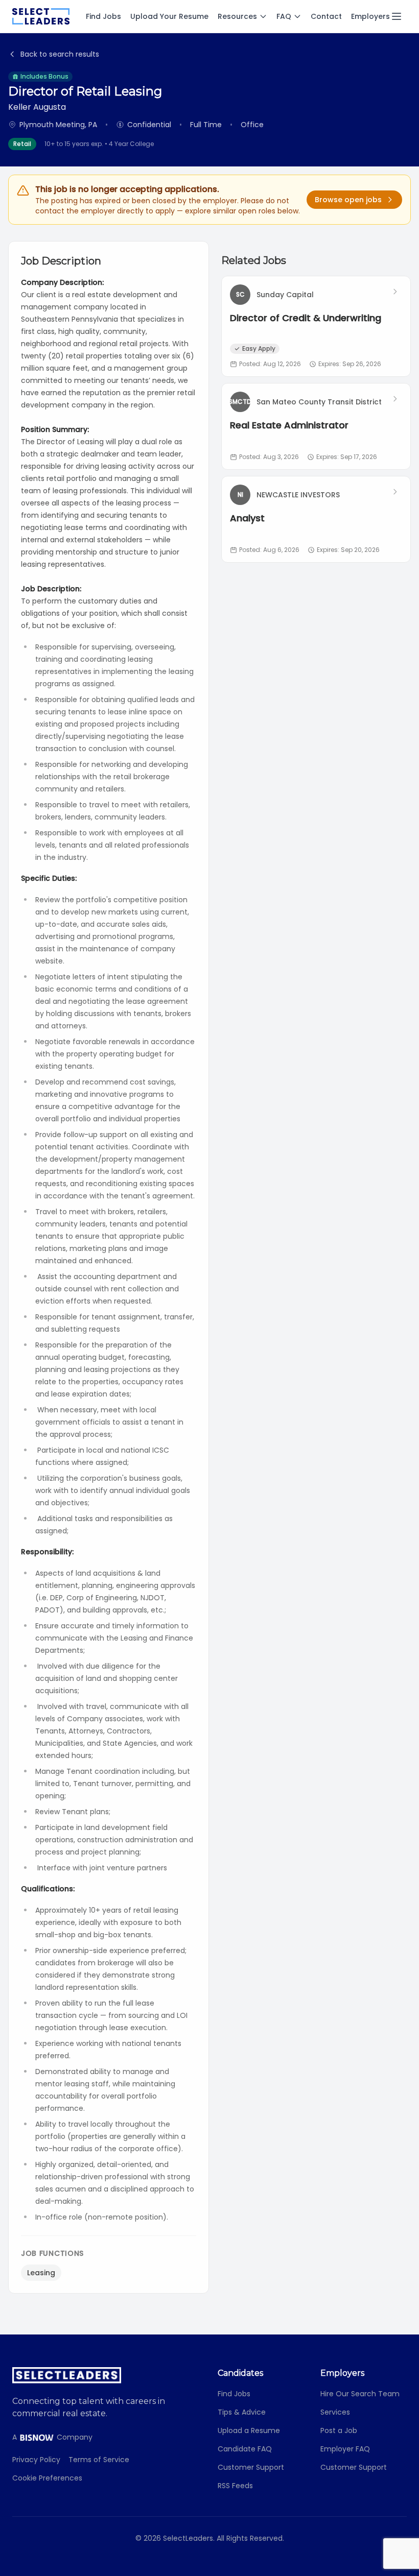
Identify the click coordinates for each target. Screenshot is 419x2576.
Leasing (41, 2273)
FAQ (284, 16)
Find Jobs (103, 16)
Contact (326, 16)
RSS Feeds (235, 2486)
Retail (22, 144)
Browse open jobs (348, 200)
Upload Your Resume (169, 16)
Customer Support (251, 2467)
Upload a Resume (249, 2430)
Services (335, 2412)
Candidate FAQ (245, 2449)
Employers (370, 16)
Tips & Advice (242, 2412)
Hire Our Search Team (360, 2394)
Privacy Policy (36, 2460)
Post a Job (339, 2430)
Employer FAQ (345, 2449)
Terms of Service (99, 2460)
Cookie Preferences (47, 2478)
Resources (237, 16)
